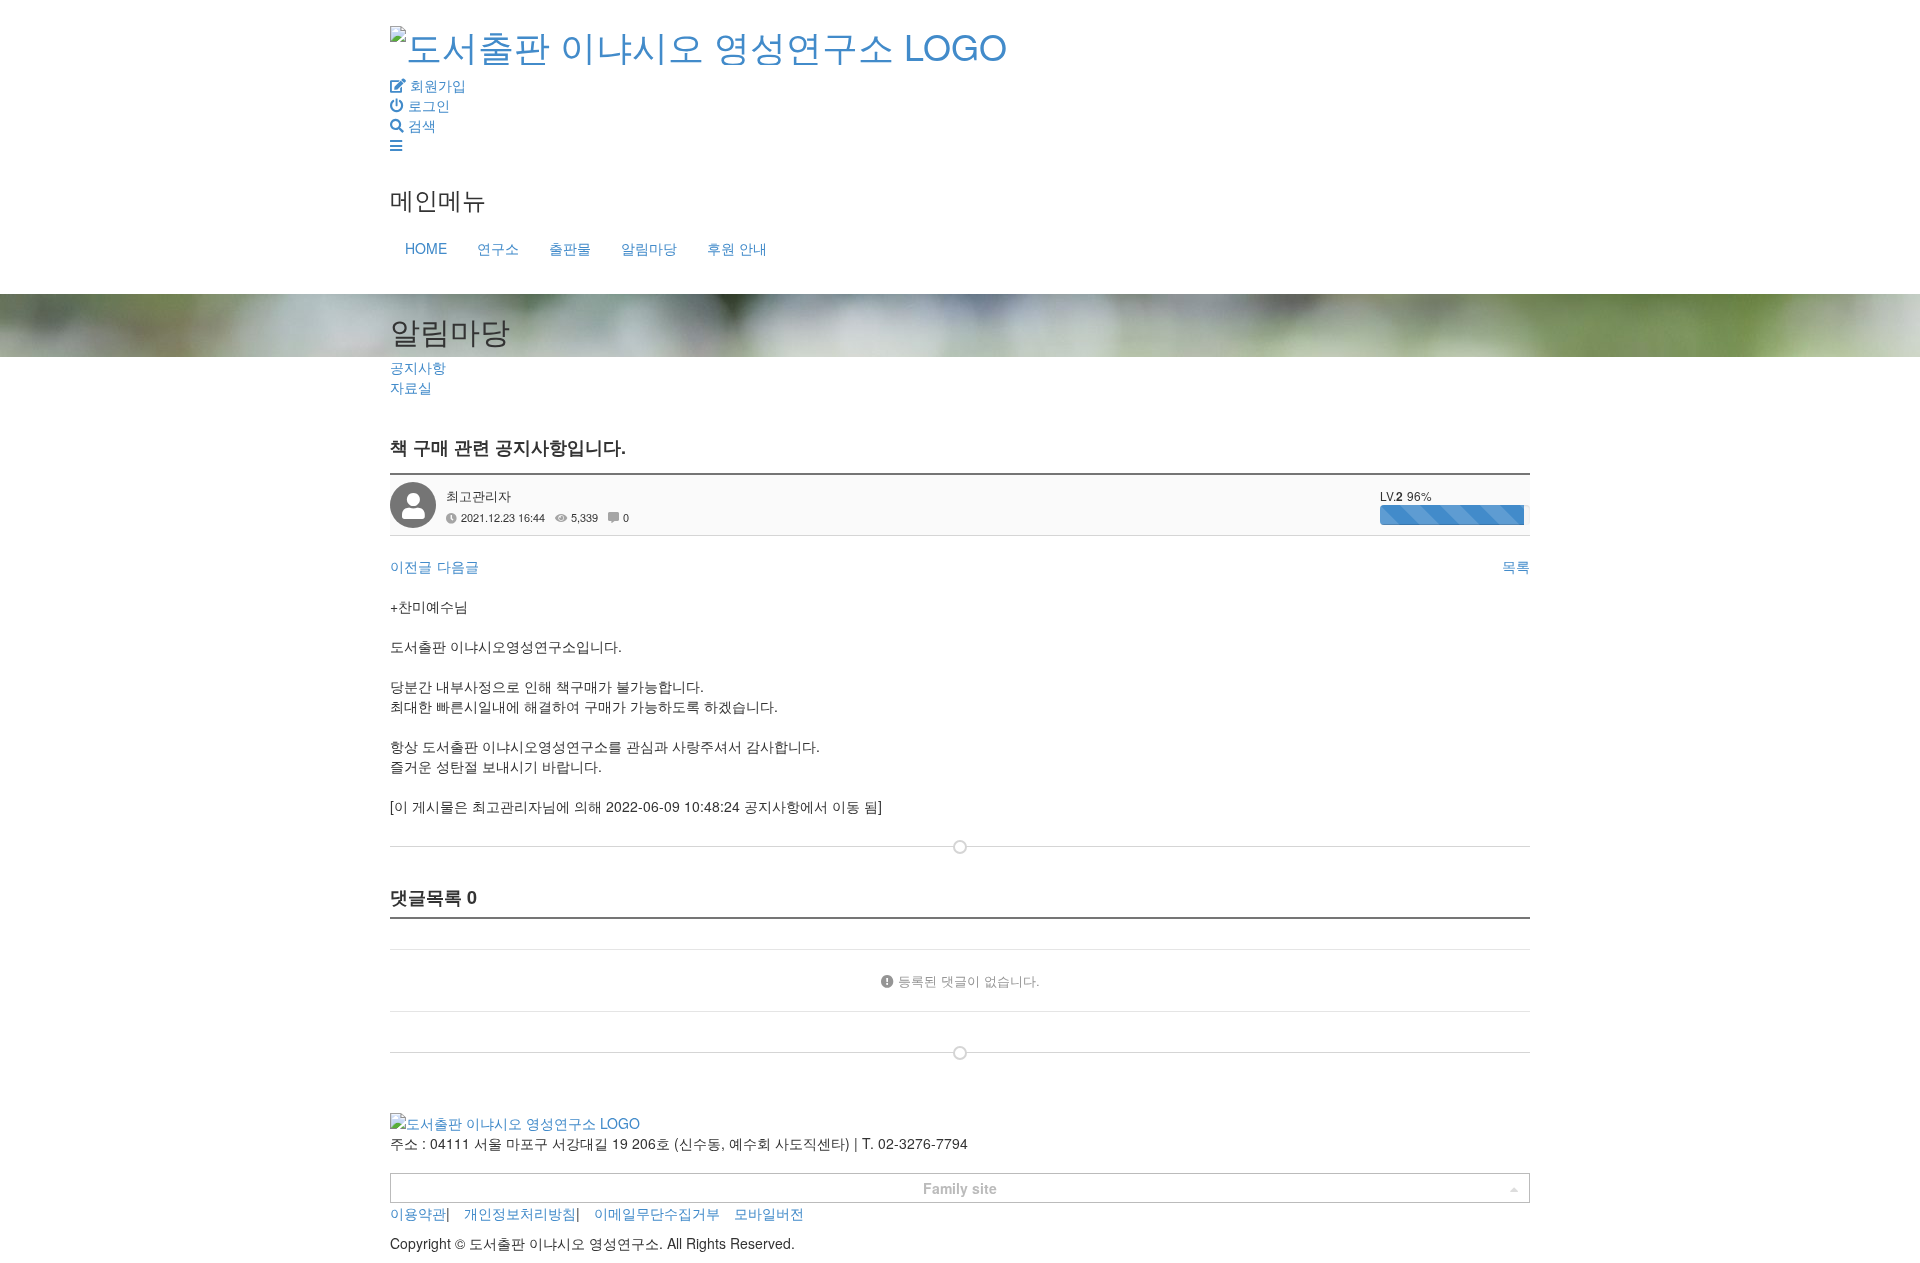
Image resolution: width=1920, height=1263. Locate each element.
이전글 (411, 566)
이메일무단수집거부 (657, 1213)
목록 (1516, 566)
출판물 (570, 248)
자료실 (411, 387)
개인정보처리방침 (520, 1213)
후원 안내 (737, 248)
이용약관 (418, 1213)
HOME (426, 248)
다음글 (458, 566)
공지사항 (418, 367)
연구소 (498, 248)
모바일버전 (769, 1213)
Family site (960, 1188)
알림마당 (649, 248)
